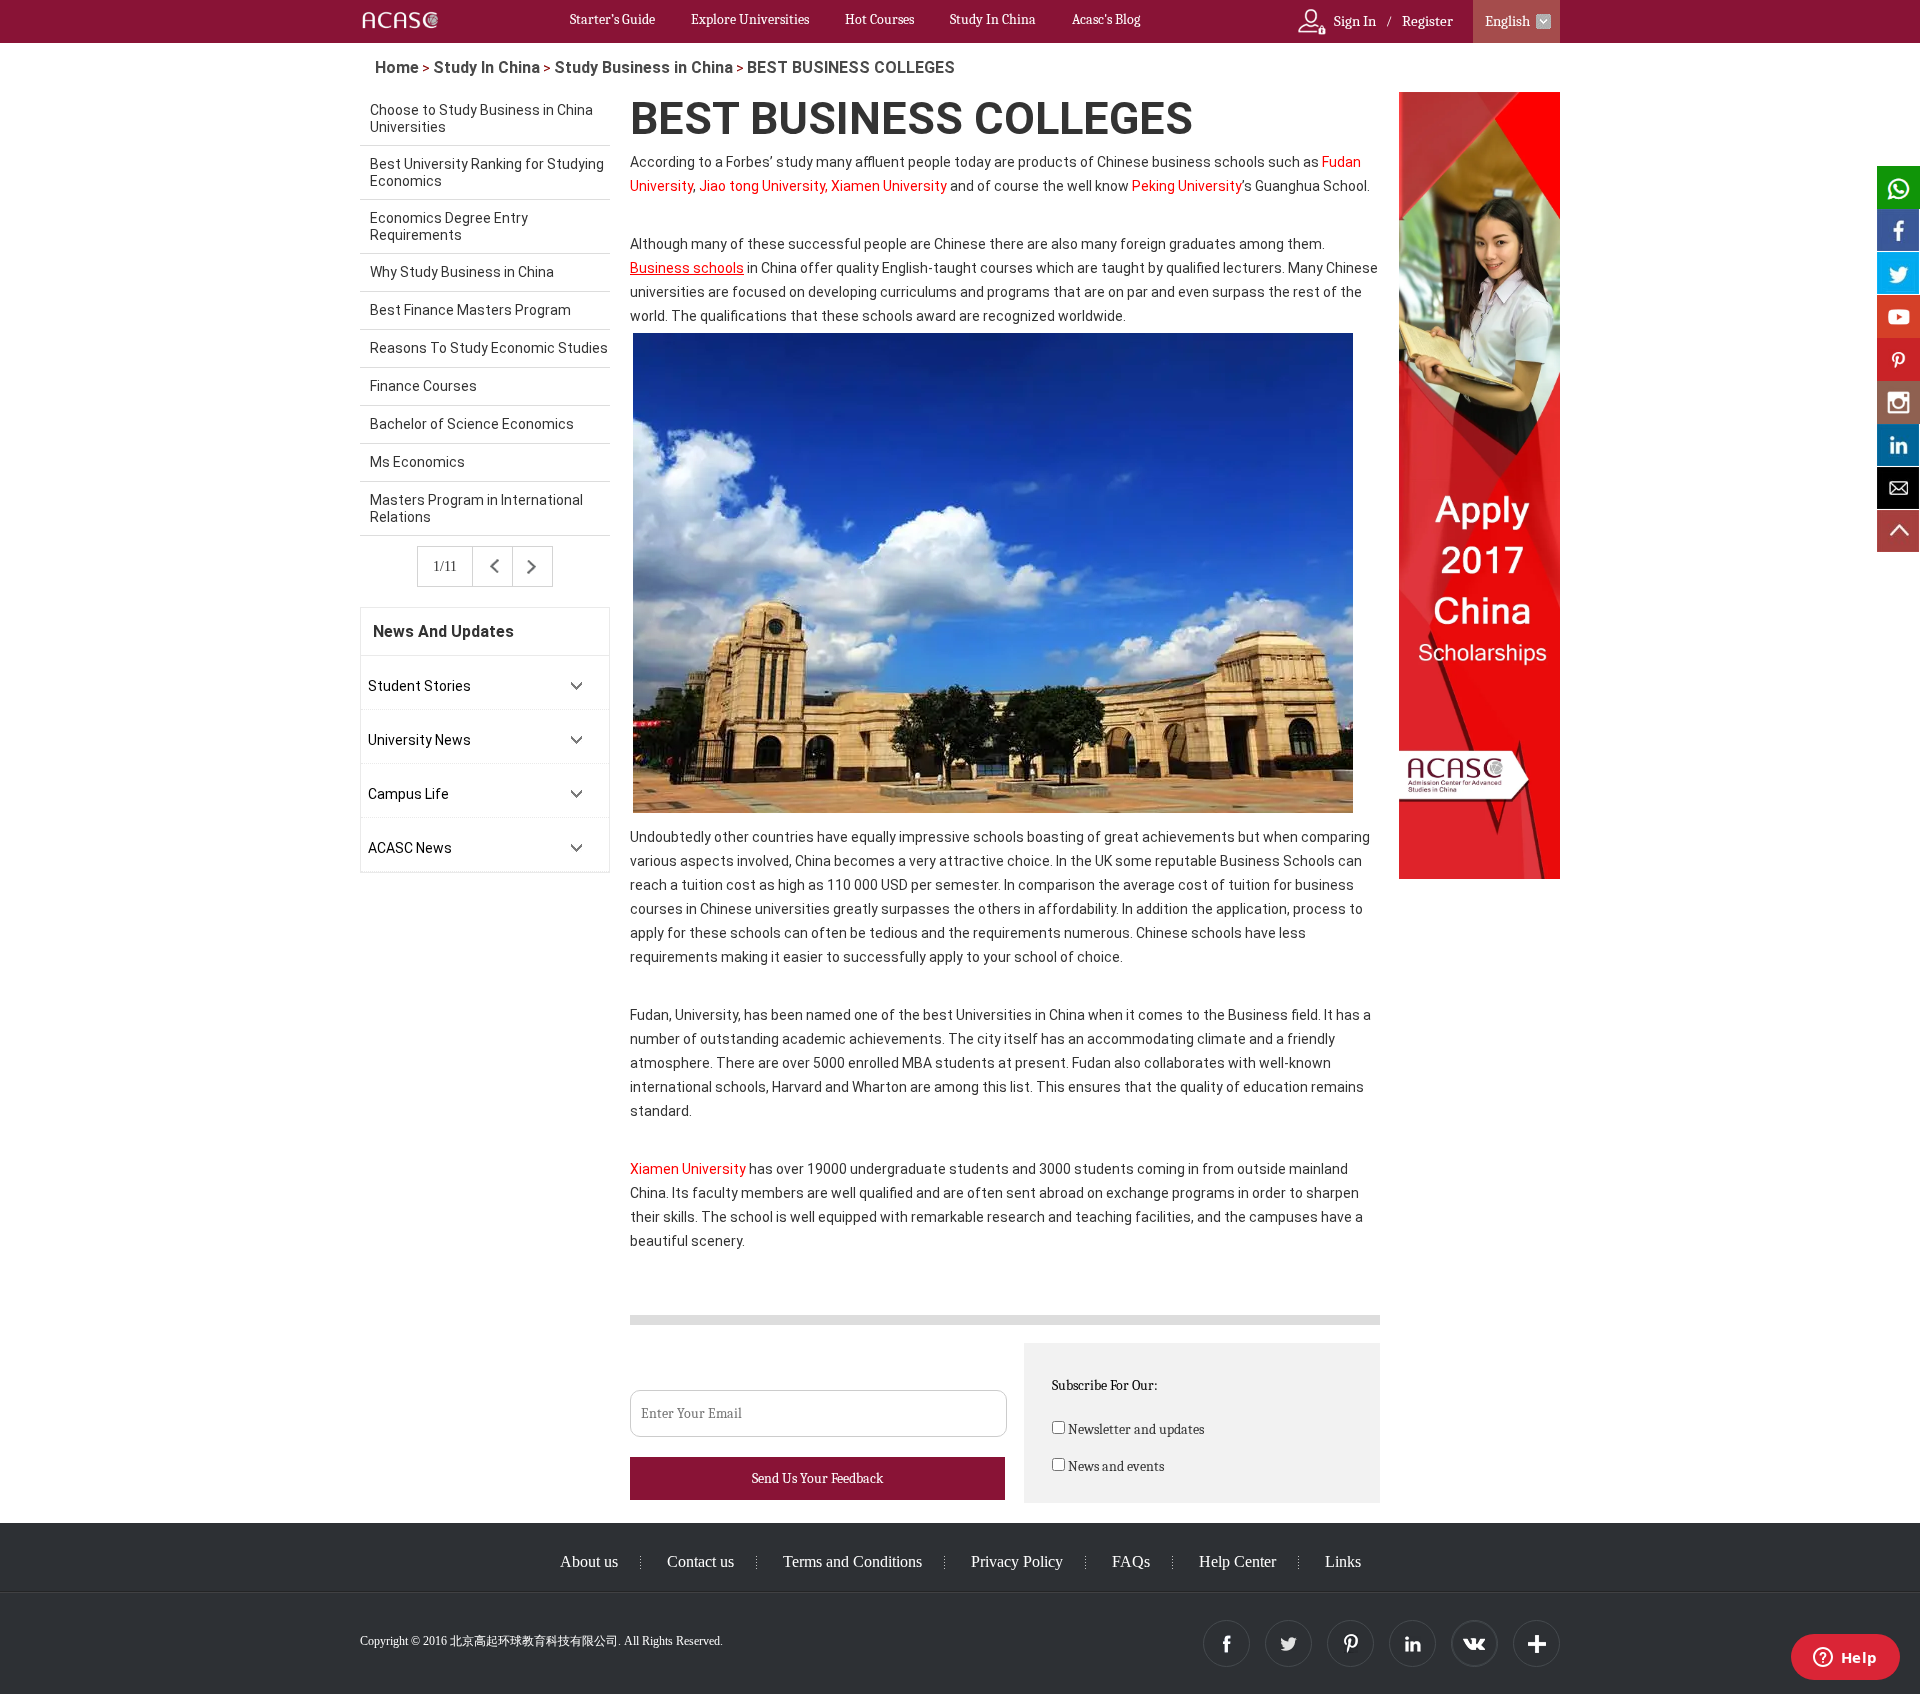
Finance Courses (423, 386)
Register (1427, 21)
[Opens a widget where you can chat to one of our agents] (1845, 1659)
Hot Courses (879, 19)
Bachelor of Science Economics (472, 424)
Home (397, 67)
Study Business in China (643, 67)
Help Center (1237, 1561)
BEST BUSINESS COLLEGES (851, 67)
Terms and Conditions (852, 1561)
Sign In (1355, 21)
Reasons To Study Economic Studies (489, 348)
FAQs (1131, 1561)
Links (1343, 1561)
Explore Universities (750, 19)
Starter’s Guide (612, 19)
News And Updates (443, 631)
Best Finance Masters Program (470, 310)
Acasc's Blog (1106, 19)
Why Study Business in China (462, 272)
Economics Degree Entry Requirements (449, 226)
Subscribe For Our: (1105, 1385)
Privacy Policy (1017, 1561)
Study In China (993, 19)
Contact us (700, 1561)
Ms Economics (417, 462)
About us (589, 1561)
